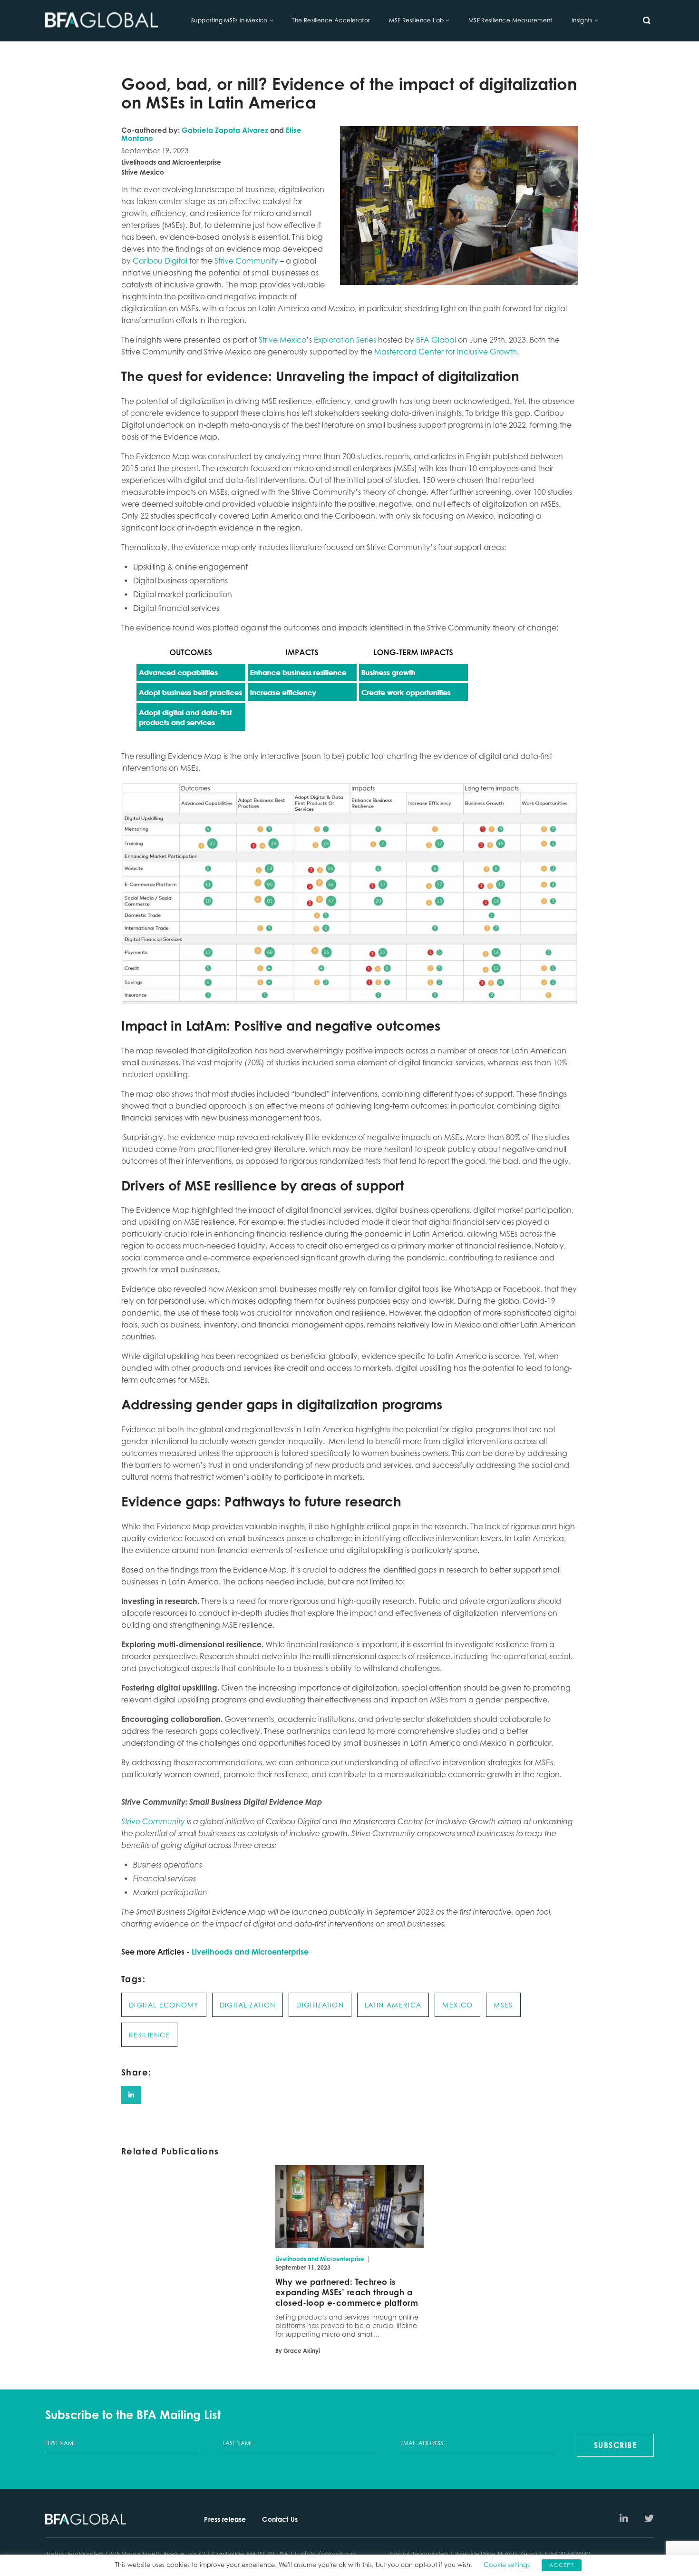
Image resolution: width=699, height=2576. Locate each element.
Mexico (457, 2005)
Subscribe (616, 2445)
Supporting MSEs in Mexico (229, 20)
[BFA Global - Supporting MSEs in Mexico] (102, 21)
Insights (582, 20)
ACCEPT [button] (562, 2565)
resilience (149, 2035)
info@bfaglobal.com (328, 2554)
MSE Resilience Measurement (510, 20)
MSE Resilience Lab (416, 20)
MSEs (503, 2005)
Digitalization (248, 2005)
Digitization (320, 2005)
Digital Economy (164, 2005)
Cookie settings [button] (507, 2565)
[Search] (647, 20)
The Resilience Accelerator (331, 20)
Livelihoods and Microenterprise (250, 1952)
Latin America (393, 2005)
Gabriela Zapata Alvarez (225, 130)
